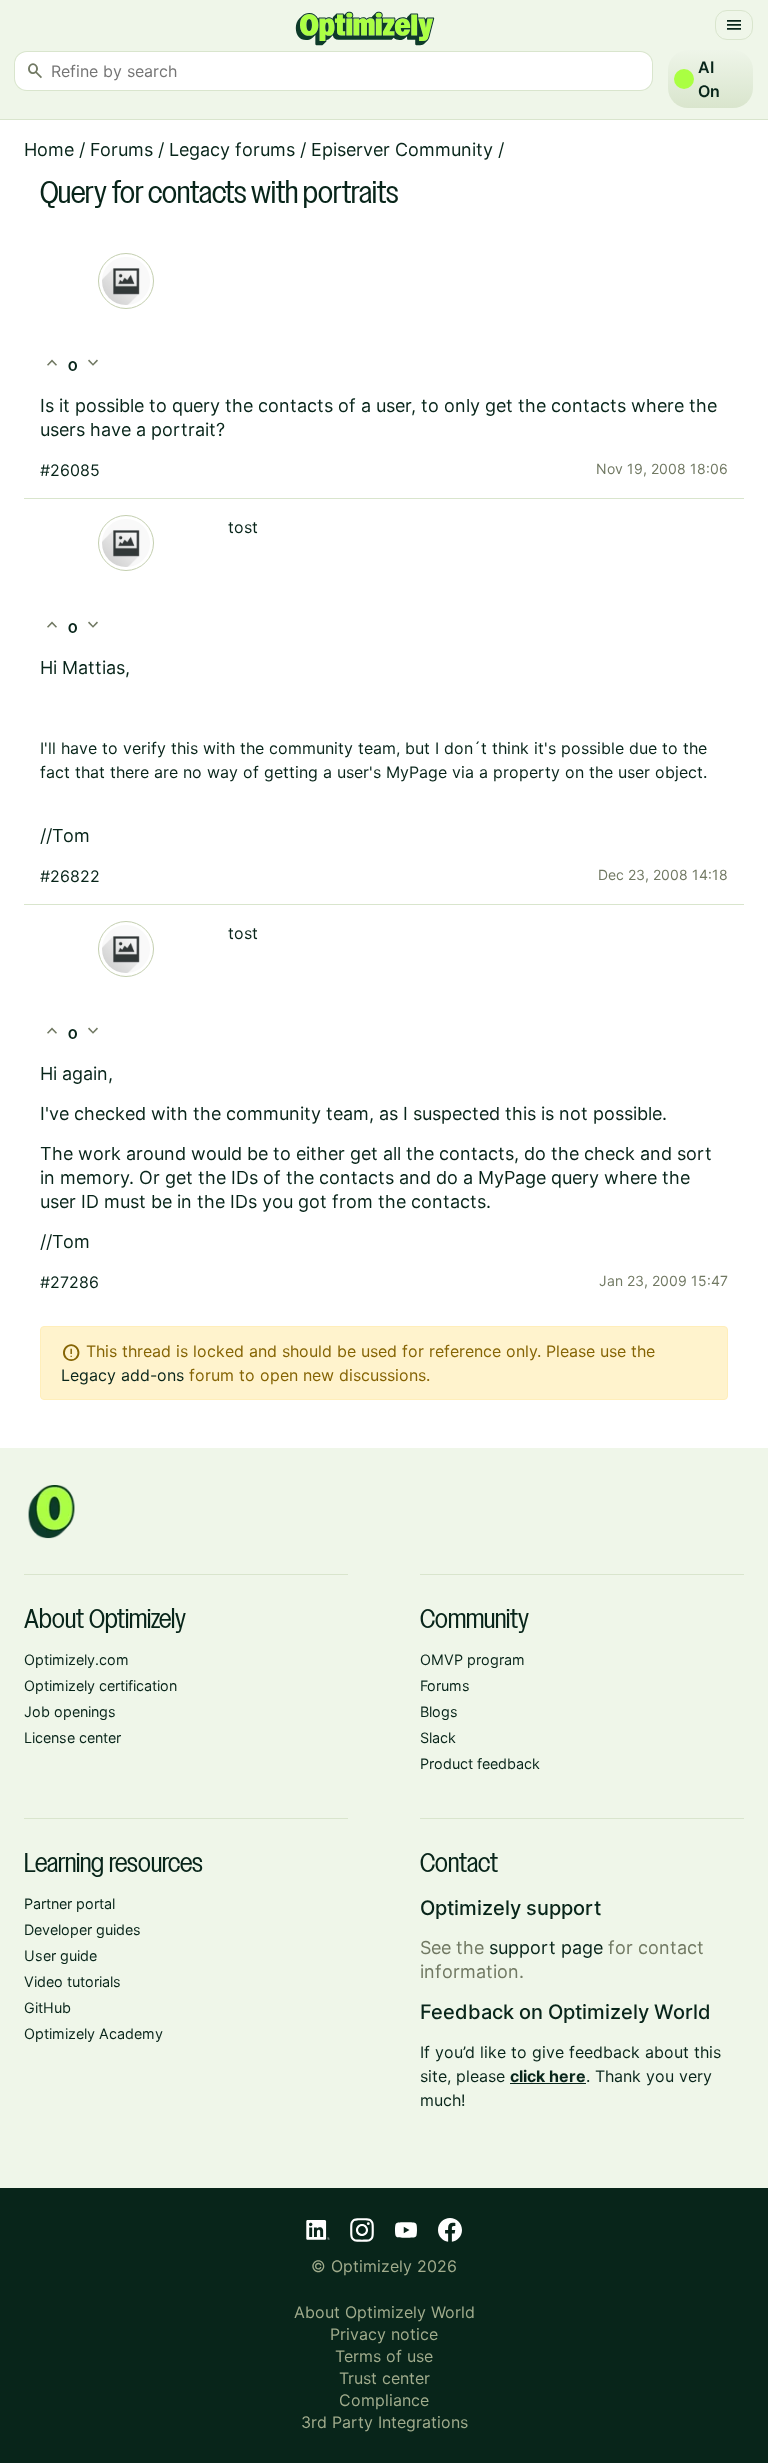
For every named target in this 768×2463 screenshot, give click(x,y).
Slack (438, 1737)
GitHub (47, 2007)
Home (49, 149)
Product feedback (480, 1763)
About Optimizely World (384, 2312)
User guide (60, 1955)
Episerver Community (402, 149)
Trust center (384, 2378)
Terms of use (384, 2356)
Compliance (384, 2400)
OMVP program (472, 1659)
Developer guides (82, 1929)
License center (72, 1737)
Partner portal (69, 1903)
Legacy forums (232, 149)
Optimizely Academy (93, 2033)
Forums (121, 149)
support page (546, 1947)
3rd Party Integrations (384, 2422)
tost (243, 527)
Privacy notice (384, 2334)
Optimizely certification (100, 1685)
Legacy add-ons (122, 1375)
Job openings (70, 1711)
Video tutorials (72, 1981)
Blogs (439, 1711)
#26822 (70, 876)
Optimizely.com (76, 1659)
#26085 (70, 470)
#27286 (69, 1282)
